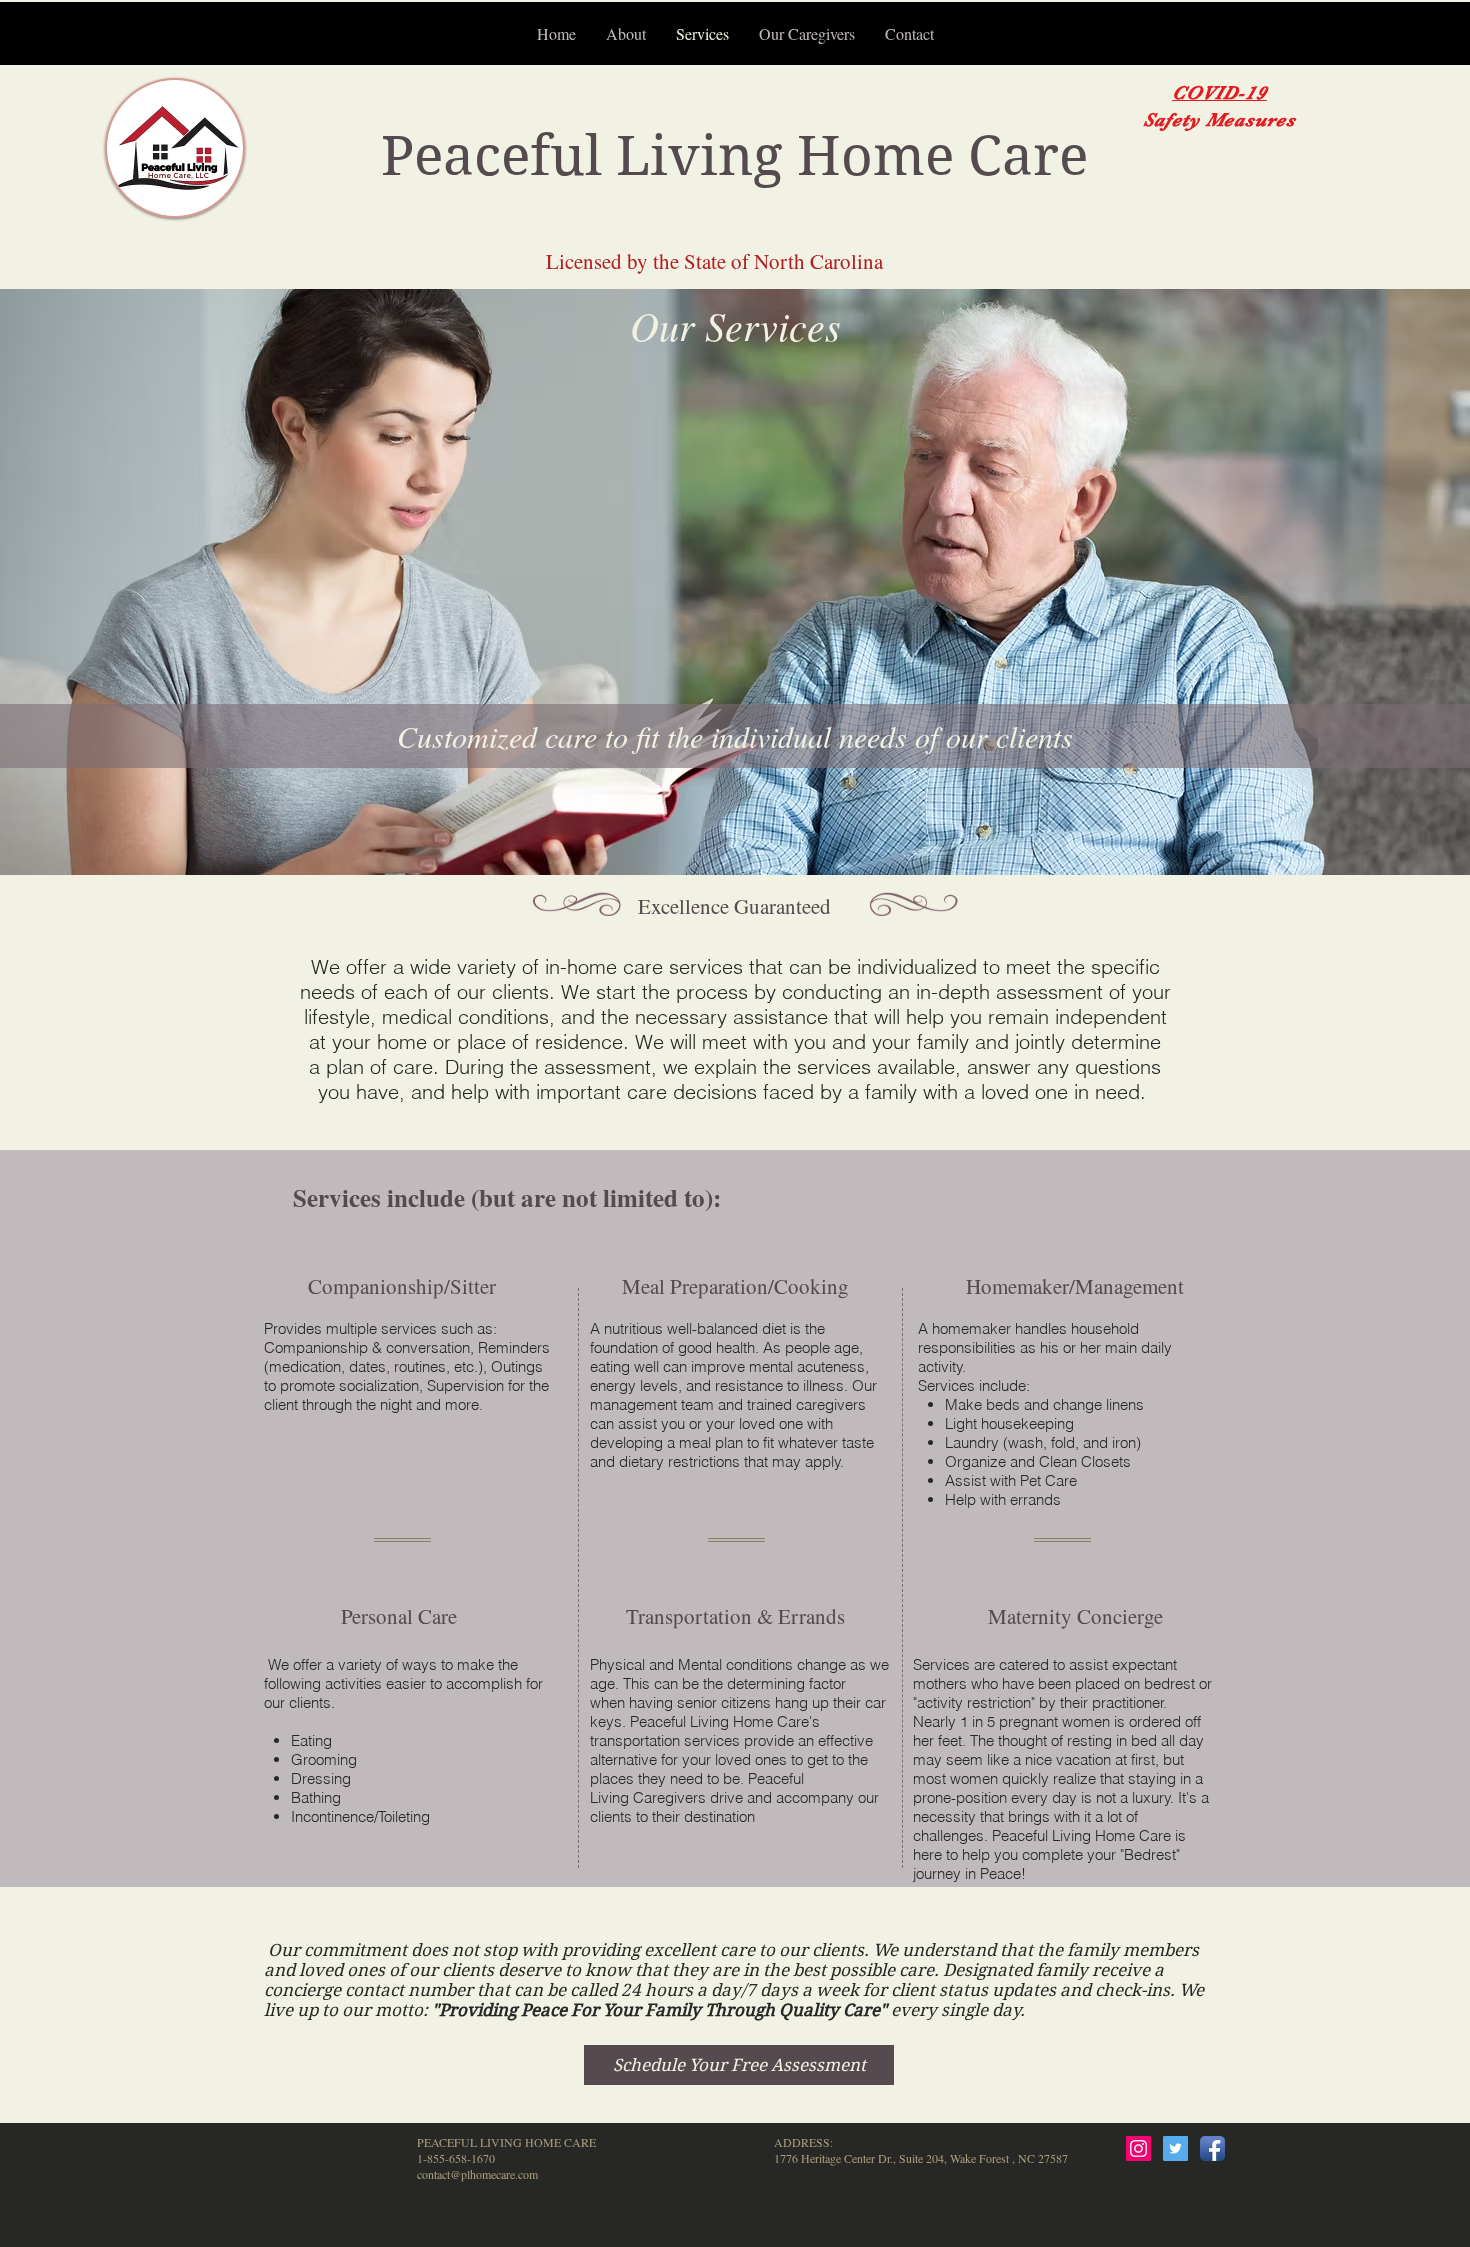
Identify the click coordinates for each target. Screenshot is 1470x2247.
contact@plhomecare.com (477, 2174)
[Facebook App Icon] (1212, 2148)
